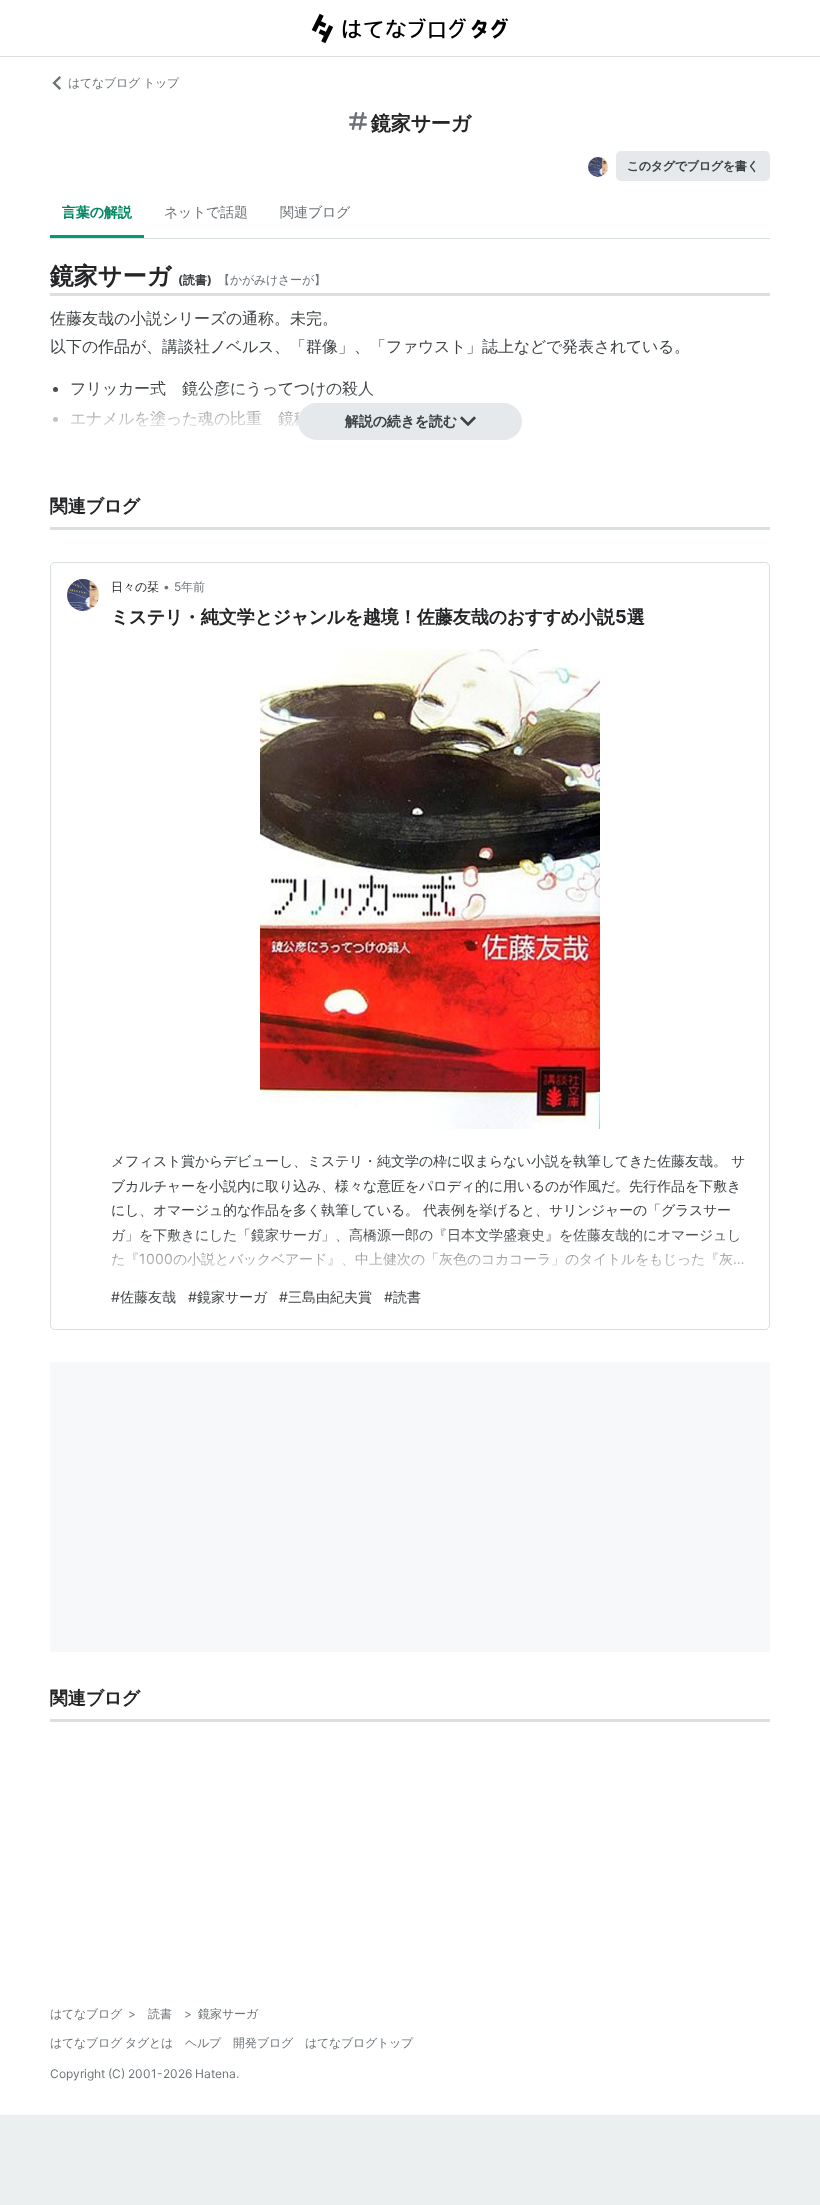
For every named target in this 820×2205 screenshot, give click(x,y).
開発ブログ (263, 2042)
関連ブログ (315, 211)
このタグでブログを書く (693, 165)
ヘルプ (203, 2042)
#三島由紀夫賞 (325, 1296)
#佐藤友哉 (143, 1296)
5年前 (189, 586)
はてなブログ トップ (123, 82)
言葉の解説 (97, 211)
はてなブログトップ (359, 2042)
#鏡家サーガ (227, 1296)
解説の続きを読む (401, 420)
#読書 (402, 1296)
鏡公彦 (206, 388)
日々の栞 (135, 586)
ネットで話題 (206, 211)
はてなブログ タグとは (111, 2042)
